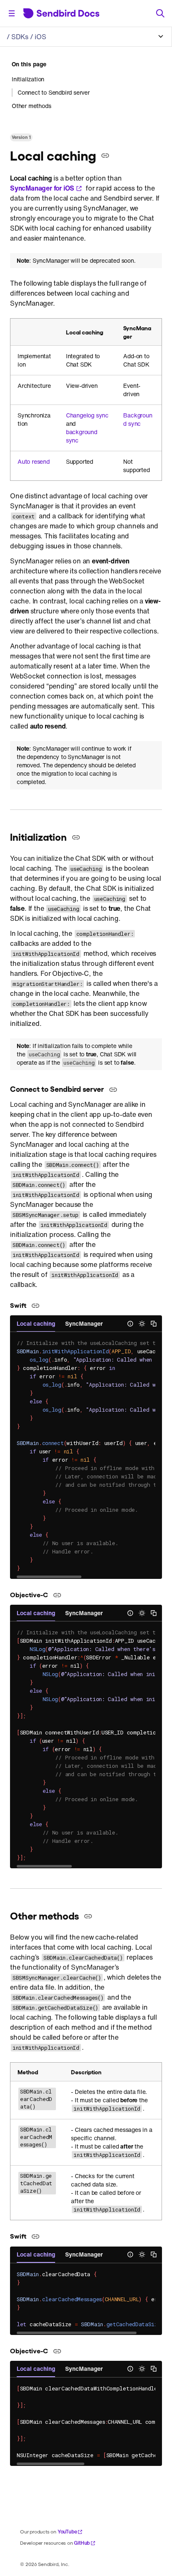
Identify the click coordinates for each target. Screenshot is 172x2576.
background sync (82, 436)
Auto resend (34, 462)
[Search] (160, 13)
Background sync (138, 420)
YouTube (67, 2532)
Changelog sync (87, 415)
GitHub (82, 2543)
